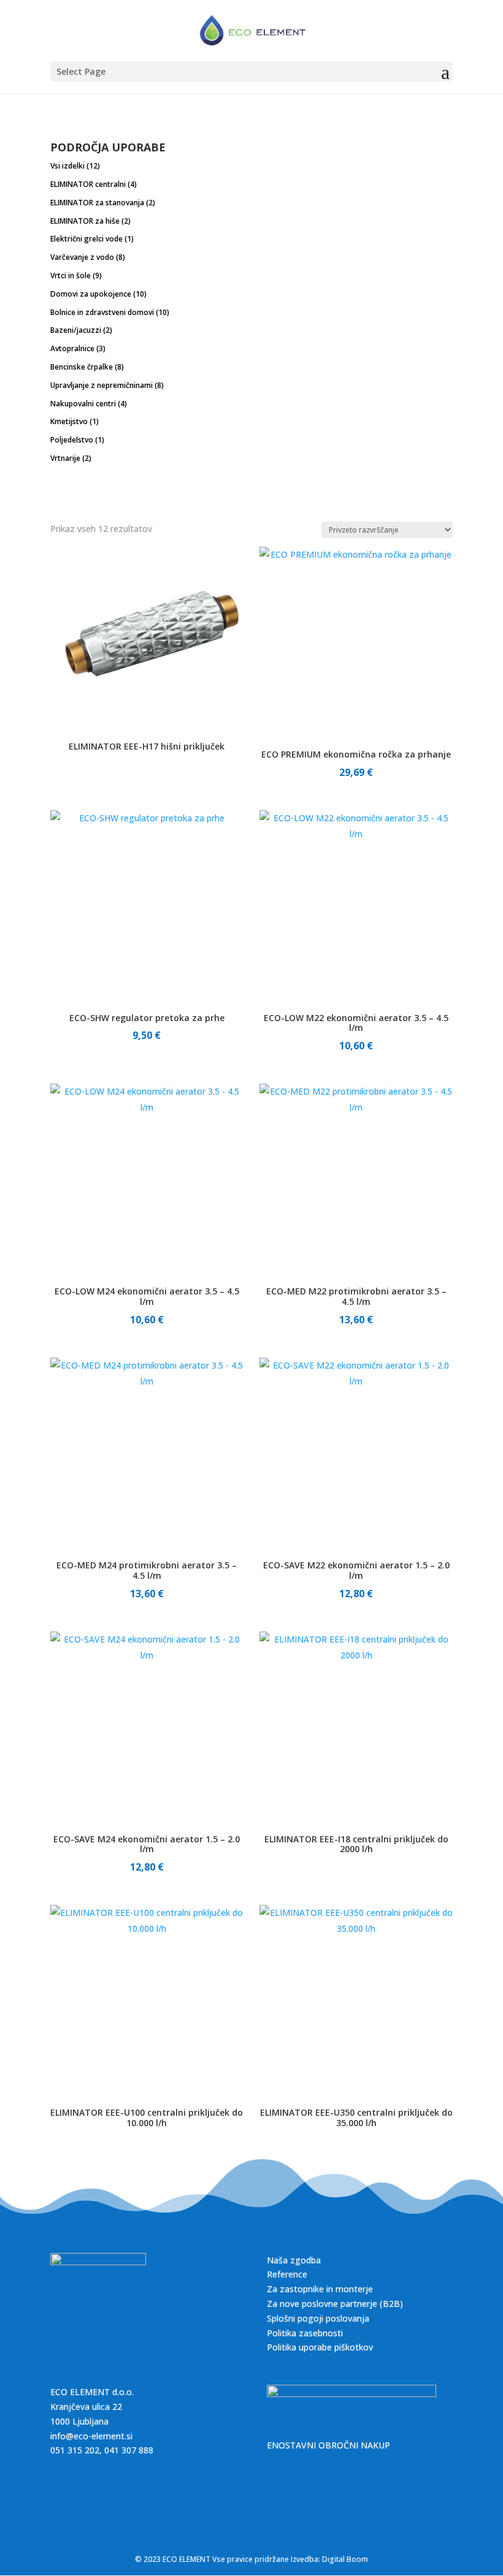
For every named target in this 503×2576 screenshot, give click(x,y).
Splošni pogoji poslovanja (318, 2318)
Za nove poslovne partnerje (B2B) (335, 2304)
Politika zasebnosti (305, 2333)
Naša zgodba (294, 2260)
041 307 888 (129, 2450)
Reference (287, 2274)
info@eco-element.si (91, 2436)
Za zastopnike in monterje (320, 2289)
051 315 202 (75, 2450)
